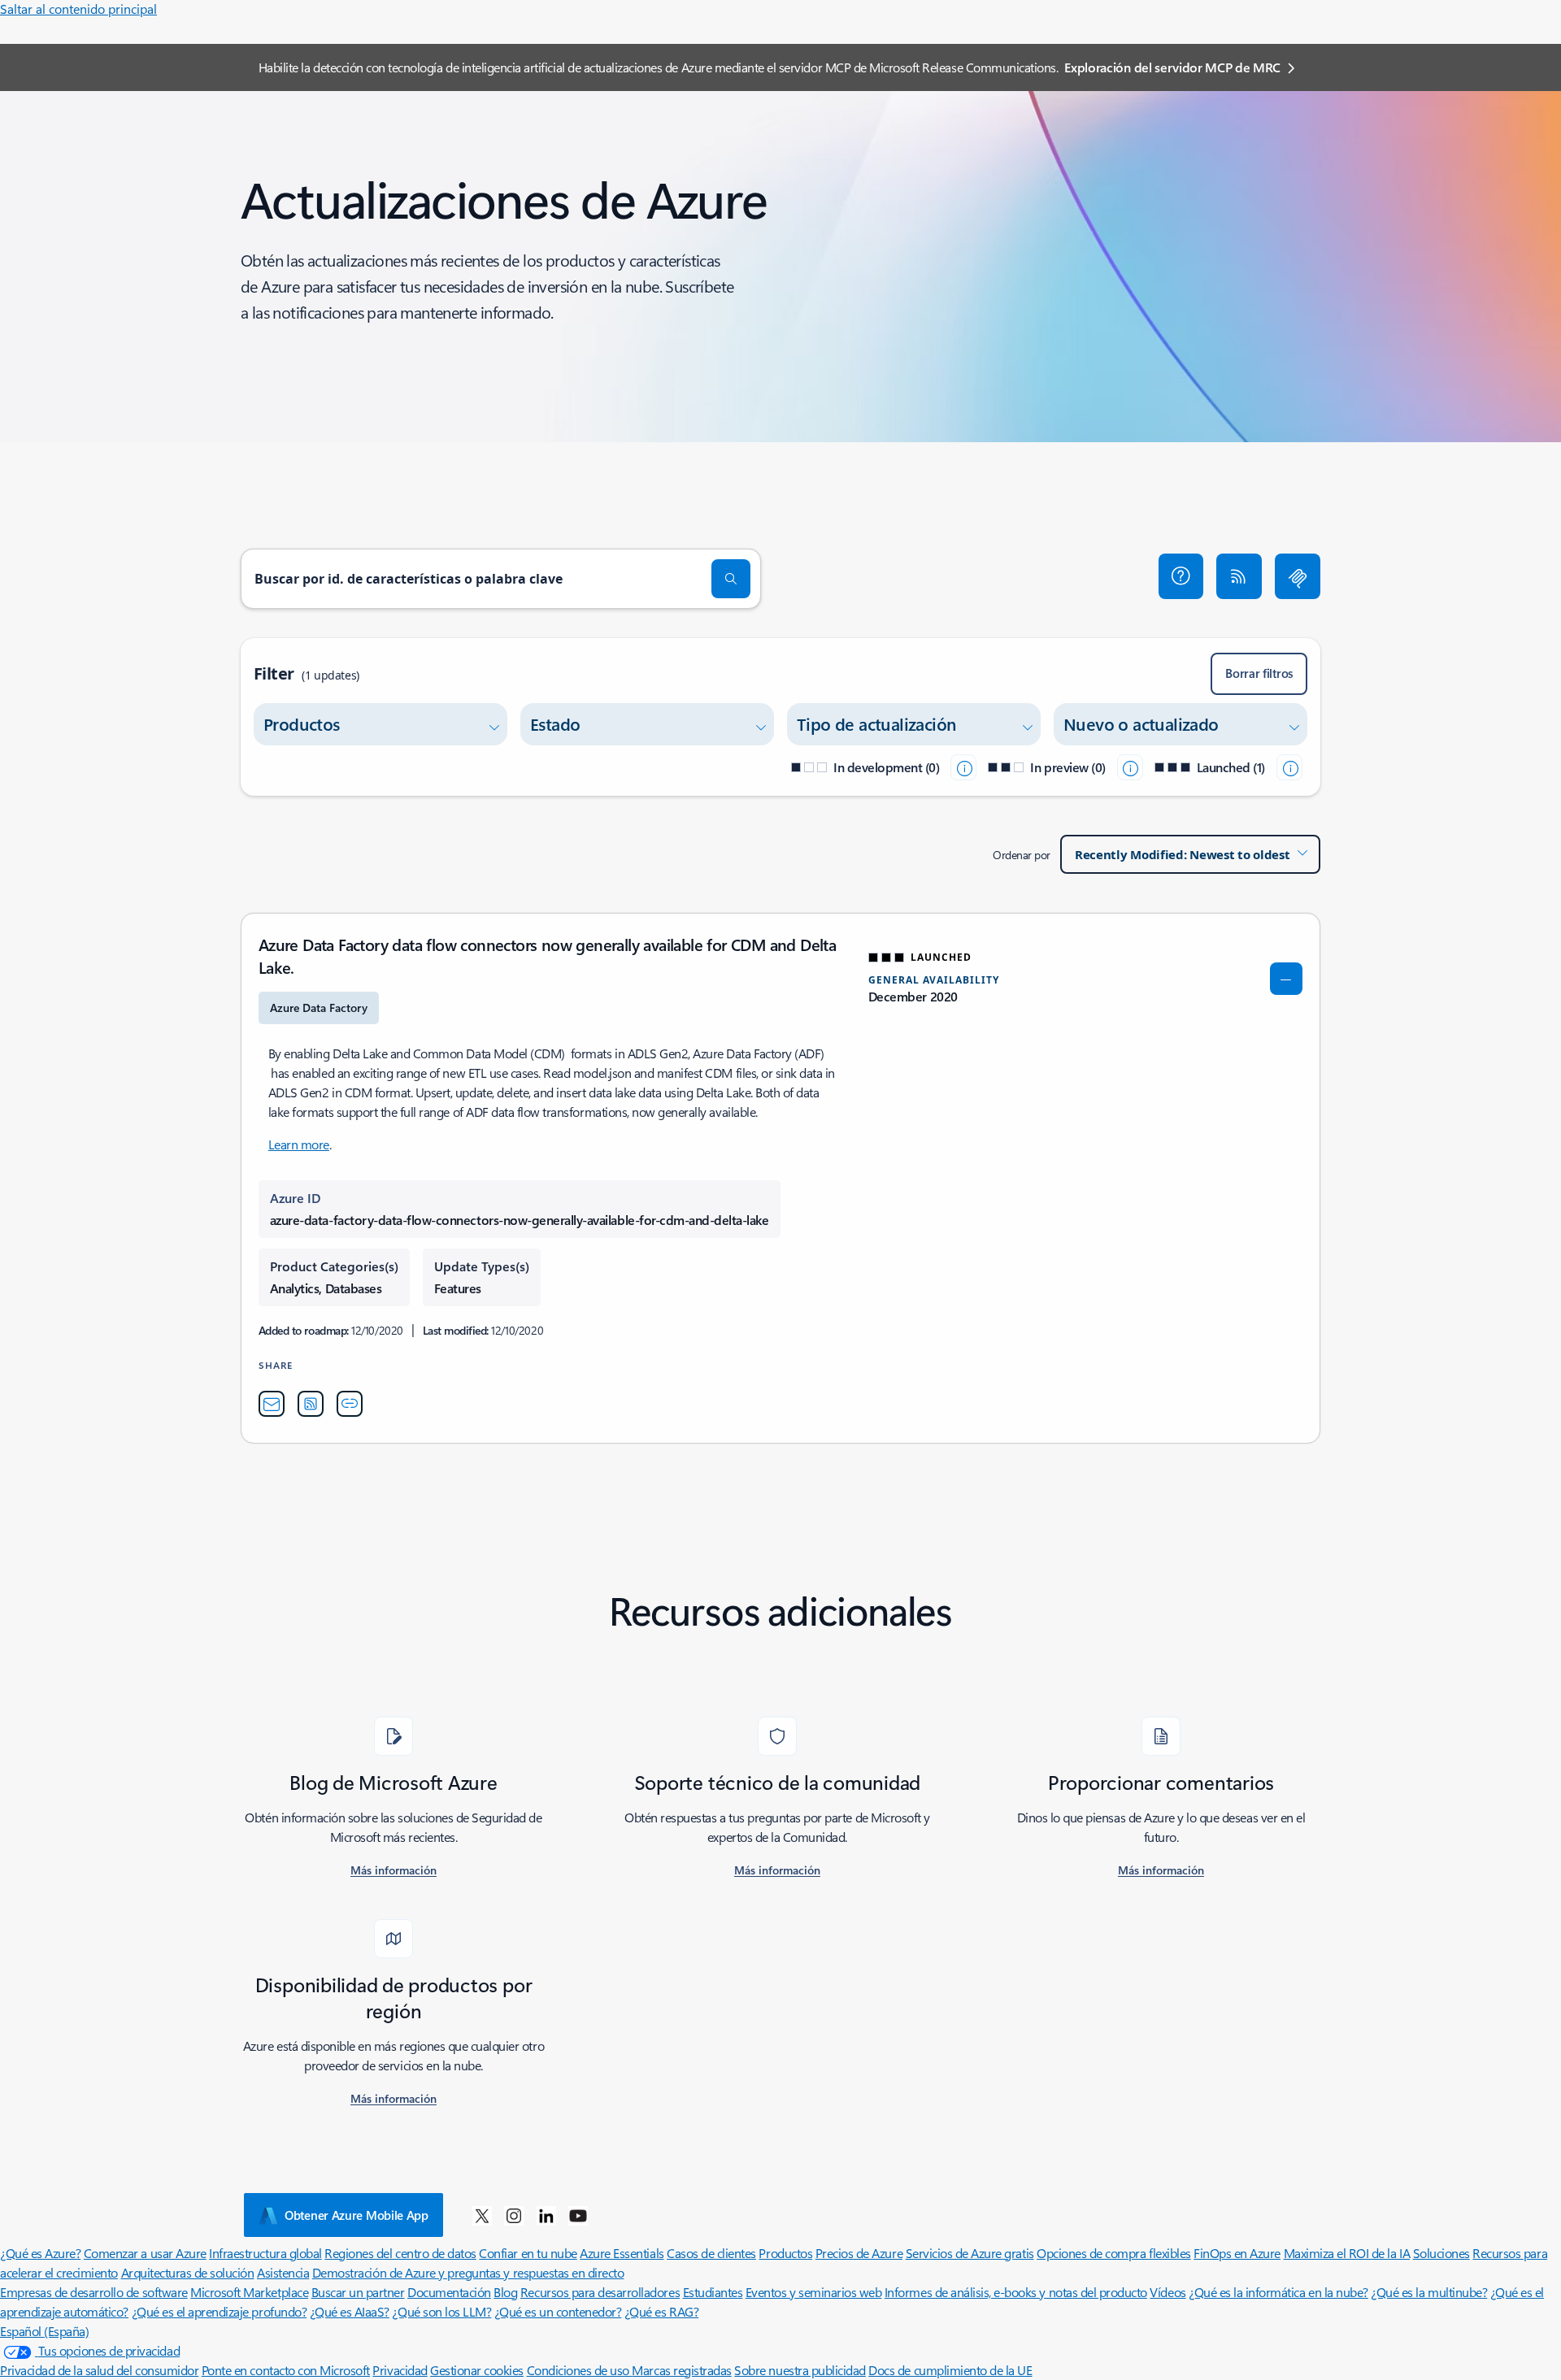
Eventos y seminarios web (813, 2292)
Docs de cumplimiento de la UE (950, 2370)
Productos (785, 2253)
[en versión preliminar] (1130, 767)
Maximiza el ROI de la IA (1347, 2253)
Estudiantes (713, 2292)
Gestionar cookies (477, 2370)
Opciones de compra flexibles (1114, 2253)
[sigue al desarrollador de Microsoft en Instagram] (514, 2215)
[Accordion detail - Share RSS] (311, 1404)
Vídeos (1167, 2292)
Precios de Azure (859, 2253)
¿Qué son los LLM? (441, 2311)
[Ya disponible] (1289, 767)
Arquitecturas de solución (188, 2272)
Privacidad (400, 2370)
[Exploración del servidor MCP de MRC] (1298, 576)
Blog (505, 2292)
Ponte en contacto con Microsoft (286, 2370)
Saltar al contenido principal (78, 9)
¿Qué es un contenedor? (558, 2311)
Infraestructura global (265, 2253)
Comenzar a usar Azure (145, 2253)
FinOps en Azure (1237, 2253)
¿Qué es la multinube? (1429, 2292)
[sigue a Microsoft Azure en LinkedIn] (546, 2215)
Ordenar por (1022, 855)
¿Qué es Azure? (40, 2253)
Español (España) (44, 2331)
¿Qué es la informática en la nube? (1278, 2292)
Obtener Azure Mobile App (357, 2215)
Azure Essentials (622, 2253)
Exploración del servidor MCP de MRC (1172, 67)
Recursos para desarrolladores (600, 2292)
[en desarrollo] (963, 767)
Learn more (299, 1144)
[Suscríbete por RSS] (1239, 576)
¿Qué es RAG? (661, 2311)
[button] (1181, 576)
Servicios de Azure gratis (970, 2253)
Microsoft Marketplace (249, 2292)
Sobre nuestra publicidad (800, 2370)
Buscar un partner (358, 2292)
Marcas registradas (681, 2370)
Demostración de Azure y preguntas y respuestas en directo (468, 2272)
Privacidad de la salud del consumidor (99, 2370)
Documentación (449, 2292)
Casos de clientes (711, 2253)
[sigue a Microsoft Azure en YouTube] (578, 2215)
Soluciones (1441, 2253)
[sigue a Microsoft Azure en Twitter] (482, 2215)
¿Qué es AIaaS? (350, 2311)
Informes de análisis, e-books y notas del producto (1016, 2292)
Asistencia (283, 2272)
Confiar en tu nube (528, 2253)
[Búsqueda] (731, 579)
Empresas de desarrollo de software (94, 2292)
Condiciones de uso (580, 2370)
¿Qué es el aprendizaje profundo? (220, 2311)
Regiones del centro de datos (400, 2253)
